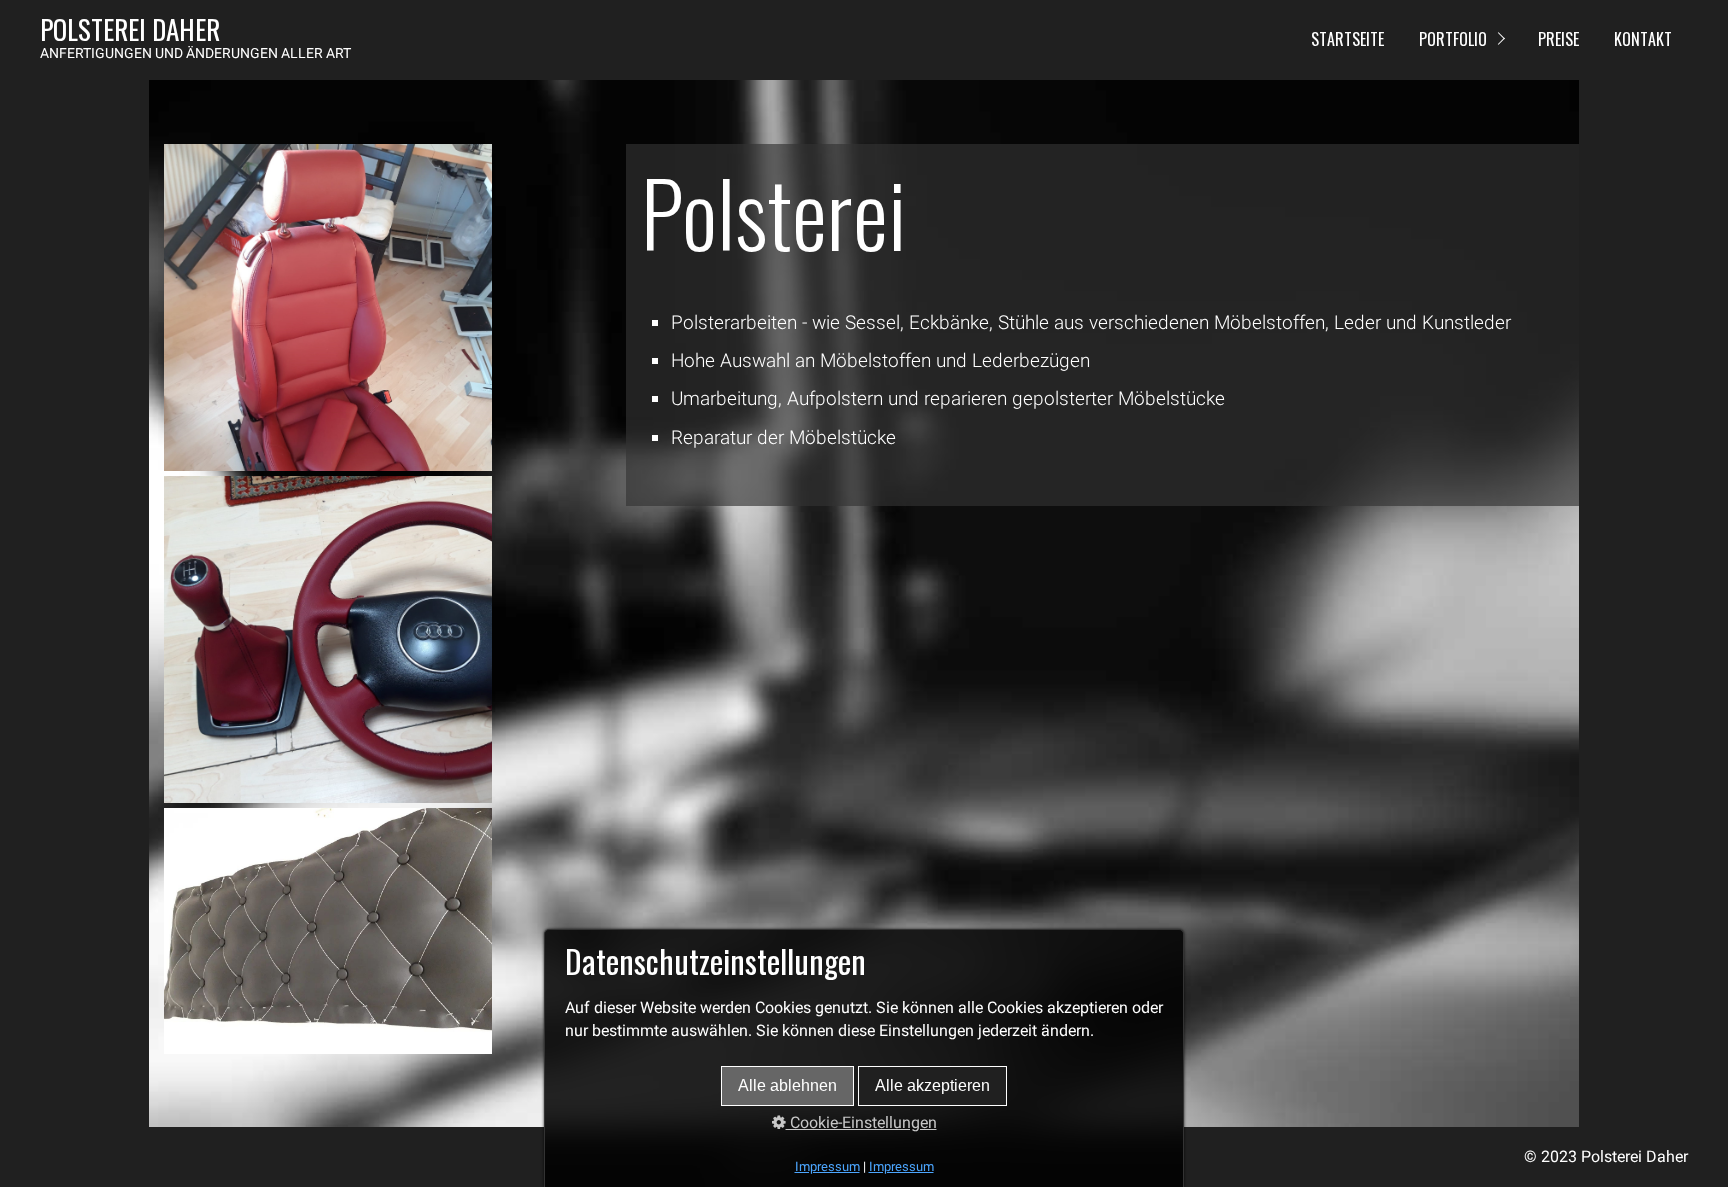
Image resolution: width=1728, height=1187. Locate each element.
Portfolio (1453, 39)
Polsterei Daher (130, 29)
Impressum (827, 1166)
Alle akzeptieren (932, 1085)
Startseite (1347, 39)
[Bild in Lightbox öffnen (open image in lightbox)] (328, 307)
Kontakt (1643, 39)
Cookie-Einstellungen (861, 1122)
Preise (1558, 39)
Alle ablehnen (787, 1085)
